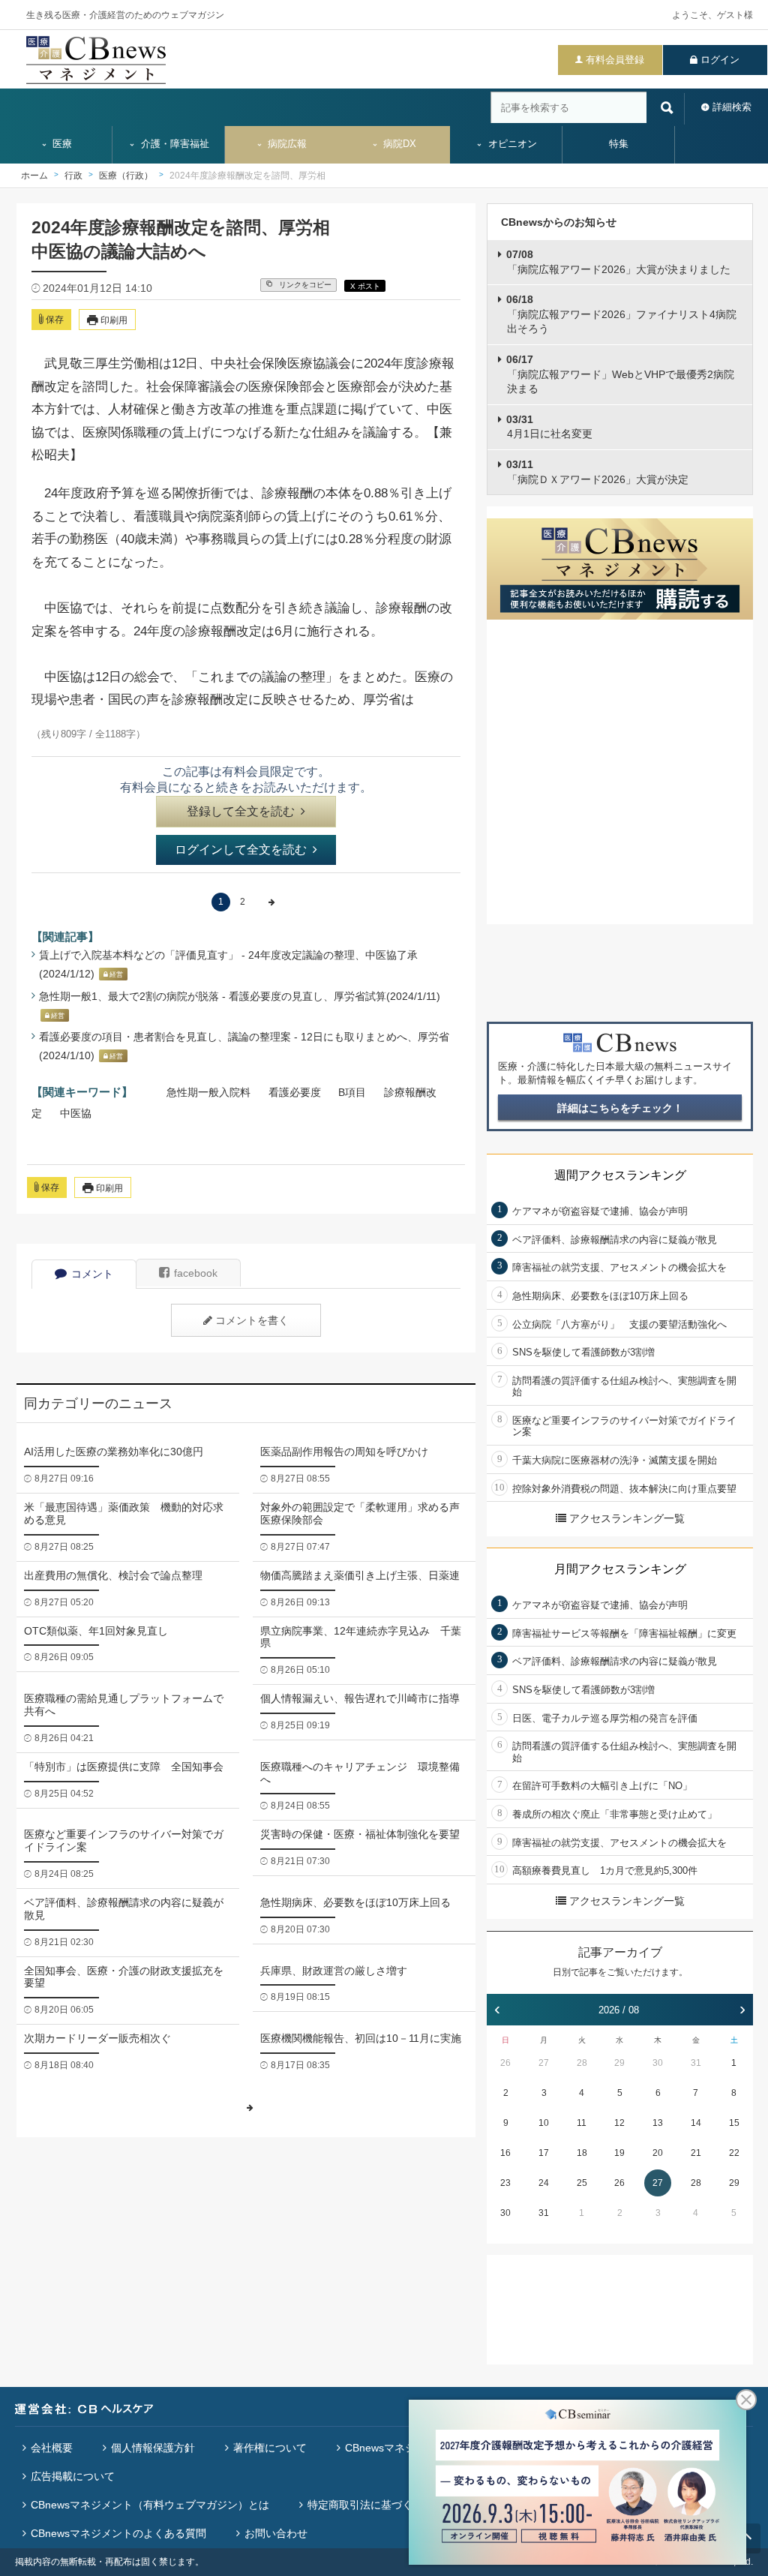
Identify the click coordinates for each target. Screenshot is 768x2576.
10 (544, 2123)
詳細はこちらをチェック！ (620, 1108)
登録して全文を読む (241, 811)
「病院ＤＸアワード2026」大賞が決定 (597, 472)
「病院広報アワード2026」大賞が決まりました (618, 262)
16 (505, 2153)
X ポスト (365, 286)
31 (696, 2063)
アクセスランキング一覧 (627, 1518)
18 (582, 2153)
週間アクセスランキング (620, 1175)
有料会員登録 (615, 60)
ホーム (34, 176)
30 (658, 2063)
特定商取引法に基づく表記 (370, 2505)
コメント (92, 1274)
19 (619, 2153)
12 (619, 2123)
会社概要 (52, 2448)
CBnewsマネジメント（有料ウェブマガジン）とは (150, 2505)
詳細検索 (732, 107)
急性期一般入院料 (208, 1092)
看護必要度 (295, 1092)
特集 (619, 144)
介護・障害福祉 (174, 144)
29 (619, 2063)
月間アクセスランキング (620, 1569)
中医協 (76, 1113)
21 (696, 2153)
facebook (196, 1273)
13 (658, 2123)
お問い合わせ (276, 2533)
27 (544, 2063)
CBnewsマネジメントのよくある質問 (118, 2533)
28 (582, 2063)
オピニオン (511, 144)
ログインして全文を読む (241, 850)
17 (544, 2153)
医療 (61, 144)
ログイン (720, 60)
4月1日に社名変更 (549, 427)
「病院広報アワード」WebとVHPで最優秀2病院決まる (620, 374)
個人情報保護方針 (153, 2448)
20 (658, 2153)
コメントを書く (252, 1320)
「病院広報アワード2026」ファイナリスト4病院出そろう (621, 314)
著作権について (270, 2448)
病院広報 (286, 144)
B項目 (352, 1092)
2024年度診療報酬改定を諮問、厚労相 (247, 176)
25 (582, 2183)
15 (734, 2123)
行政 (73, 176)
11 (582, 2123)
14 (696, 2123)
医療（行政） (126, 176)
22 (734, 2153)
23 (505, 2183)
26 (505, 2063)
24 (544, 2183)
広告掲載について (73, 2476)
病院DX (398, 144)
